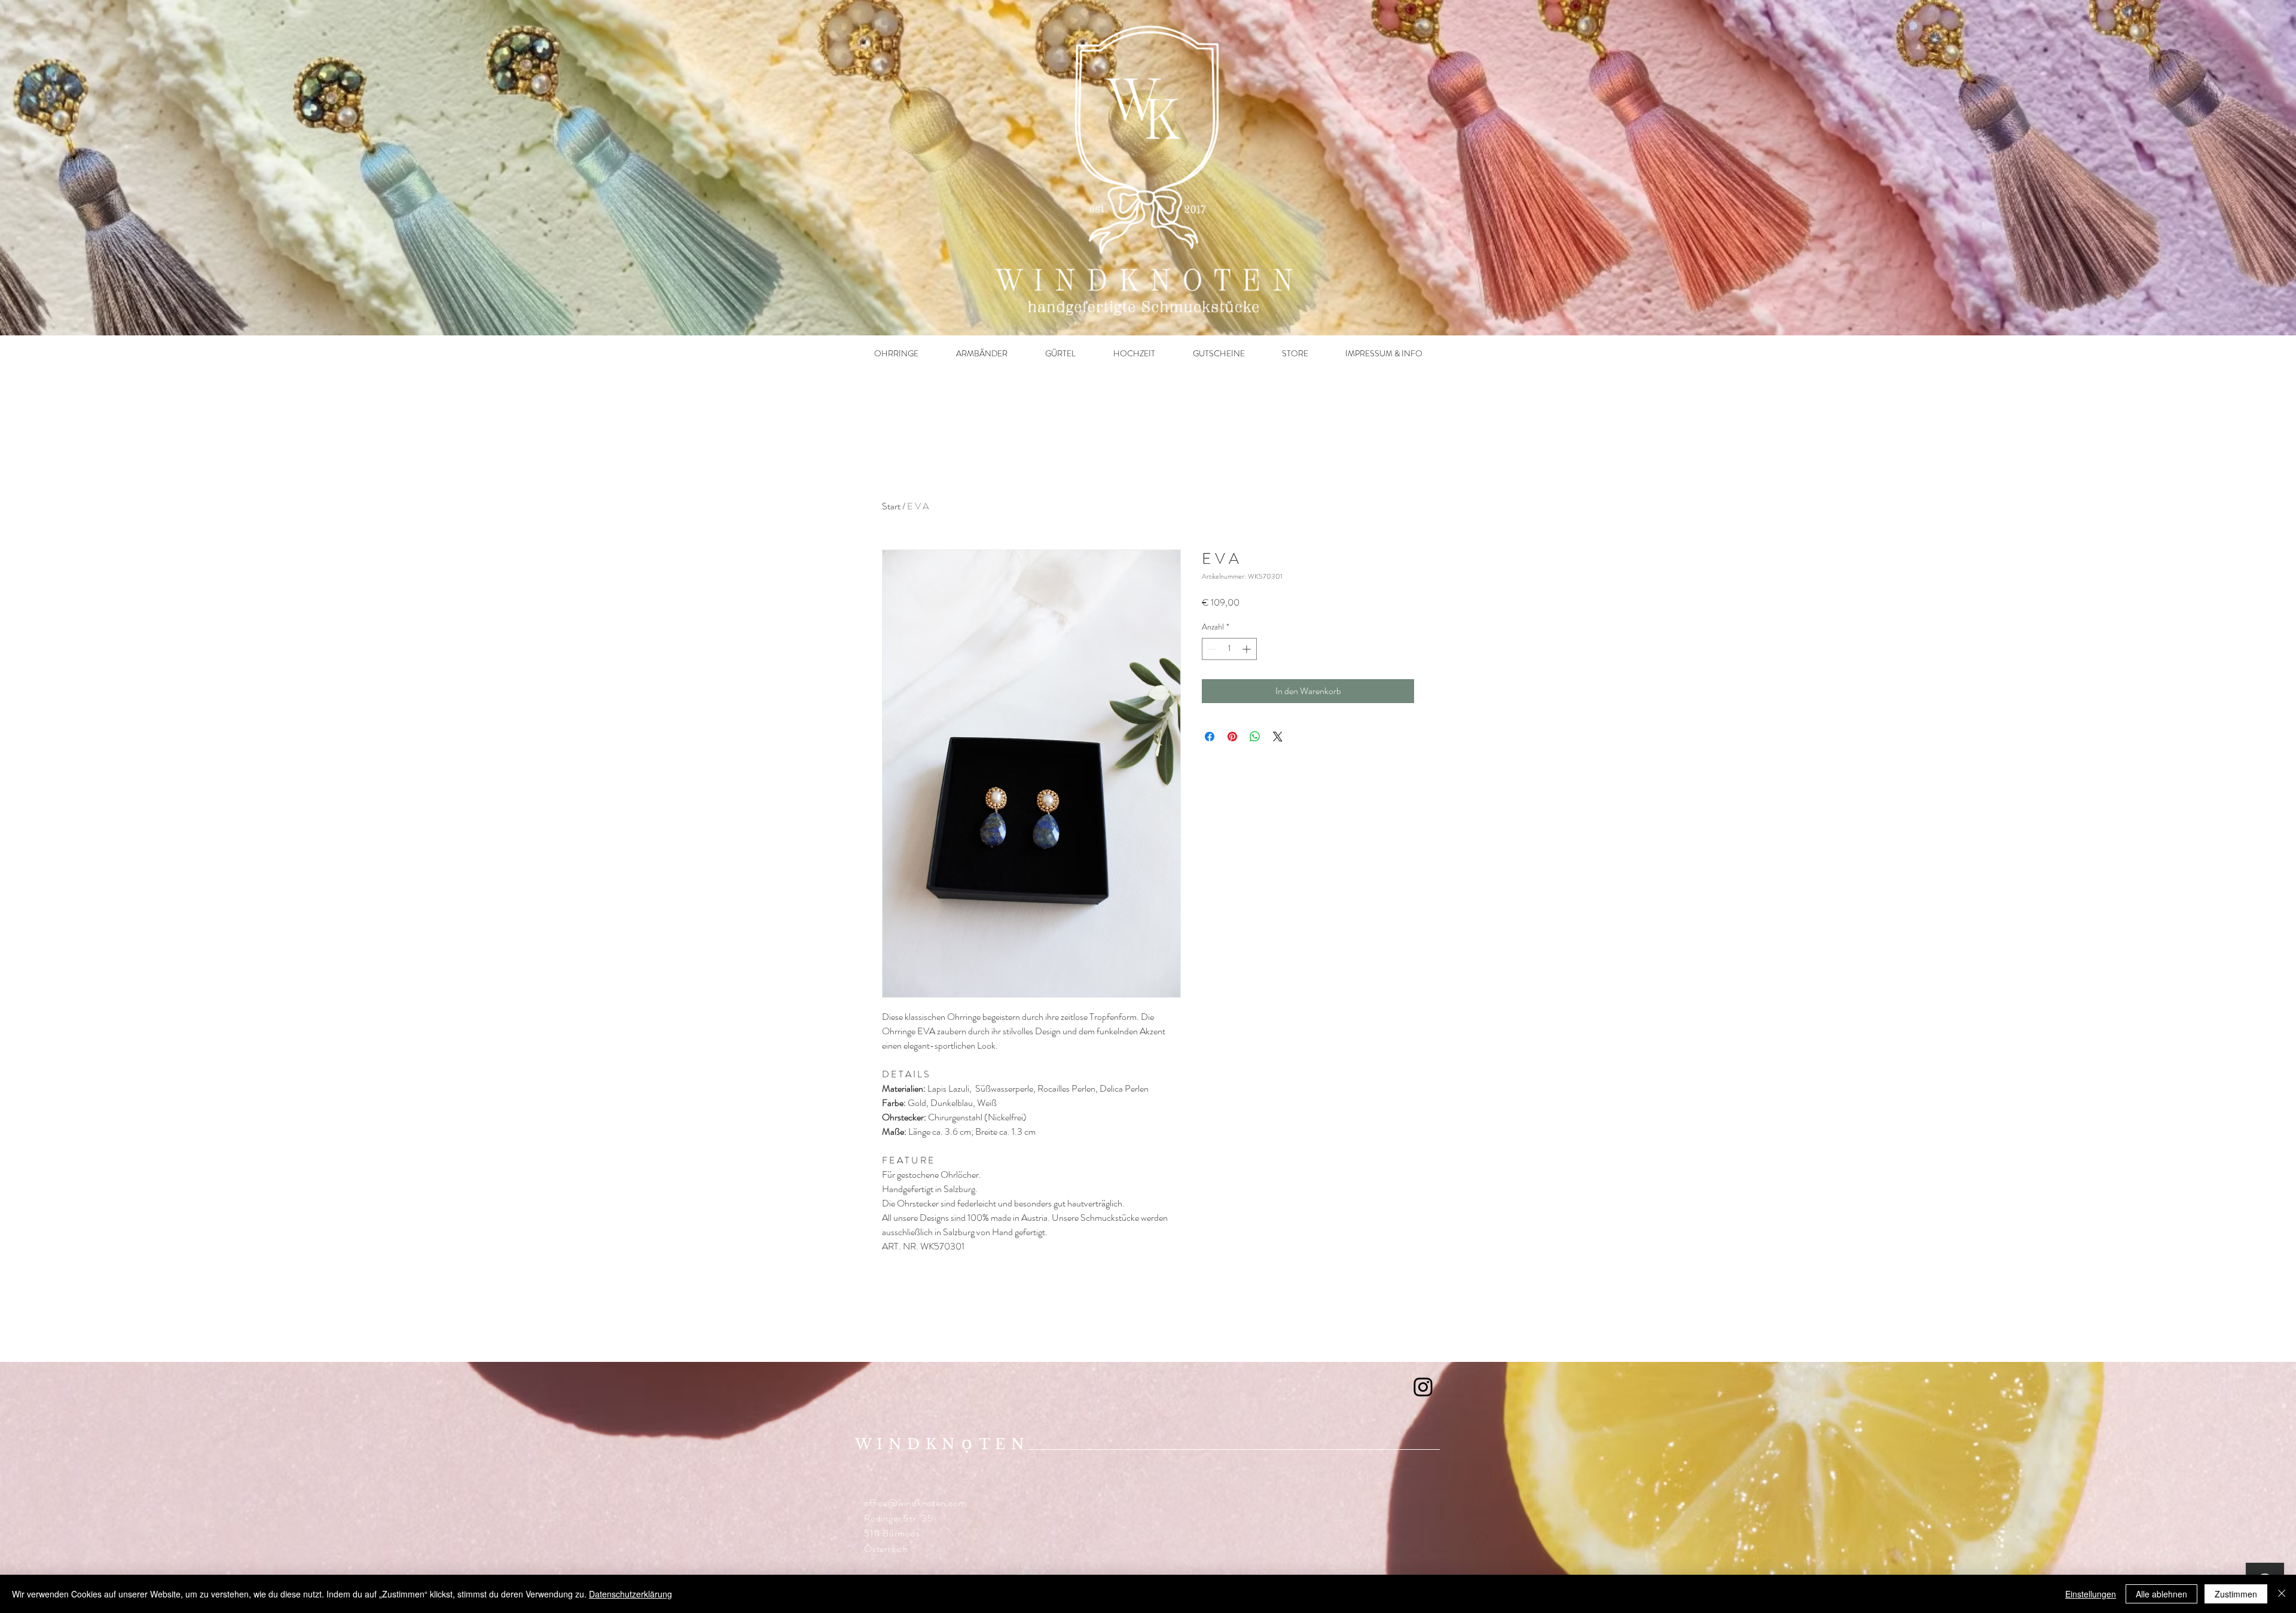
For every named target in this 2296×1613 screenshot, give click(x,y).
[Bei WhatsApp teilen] (1255, 737)
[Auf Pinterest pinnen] (1232, 737)
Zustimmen (2236, 1594)
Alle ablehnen (2161, 1594)
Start (891, 506)
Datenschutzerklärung (631, 1594)
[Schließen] (2282, 1594)
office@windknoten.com (915, 1503)
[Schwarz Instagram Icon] (1423, 1387)
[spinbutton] (1229, 649)
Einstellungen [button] (2091, 1594)
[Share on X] (1278, 737)
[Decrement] (1211, 649)
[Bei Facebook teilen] (1210, 737)
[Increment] (1248, 649)
